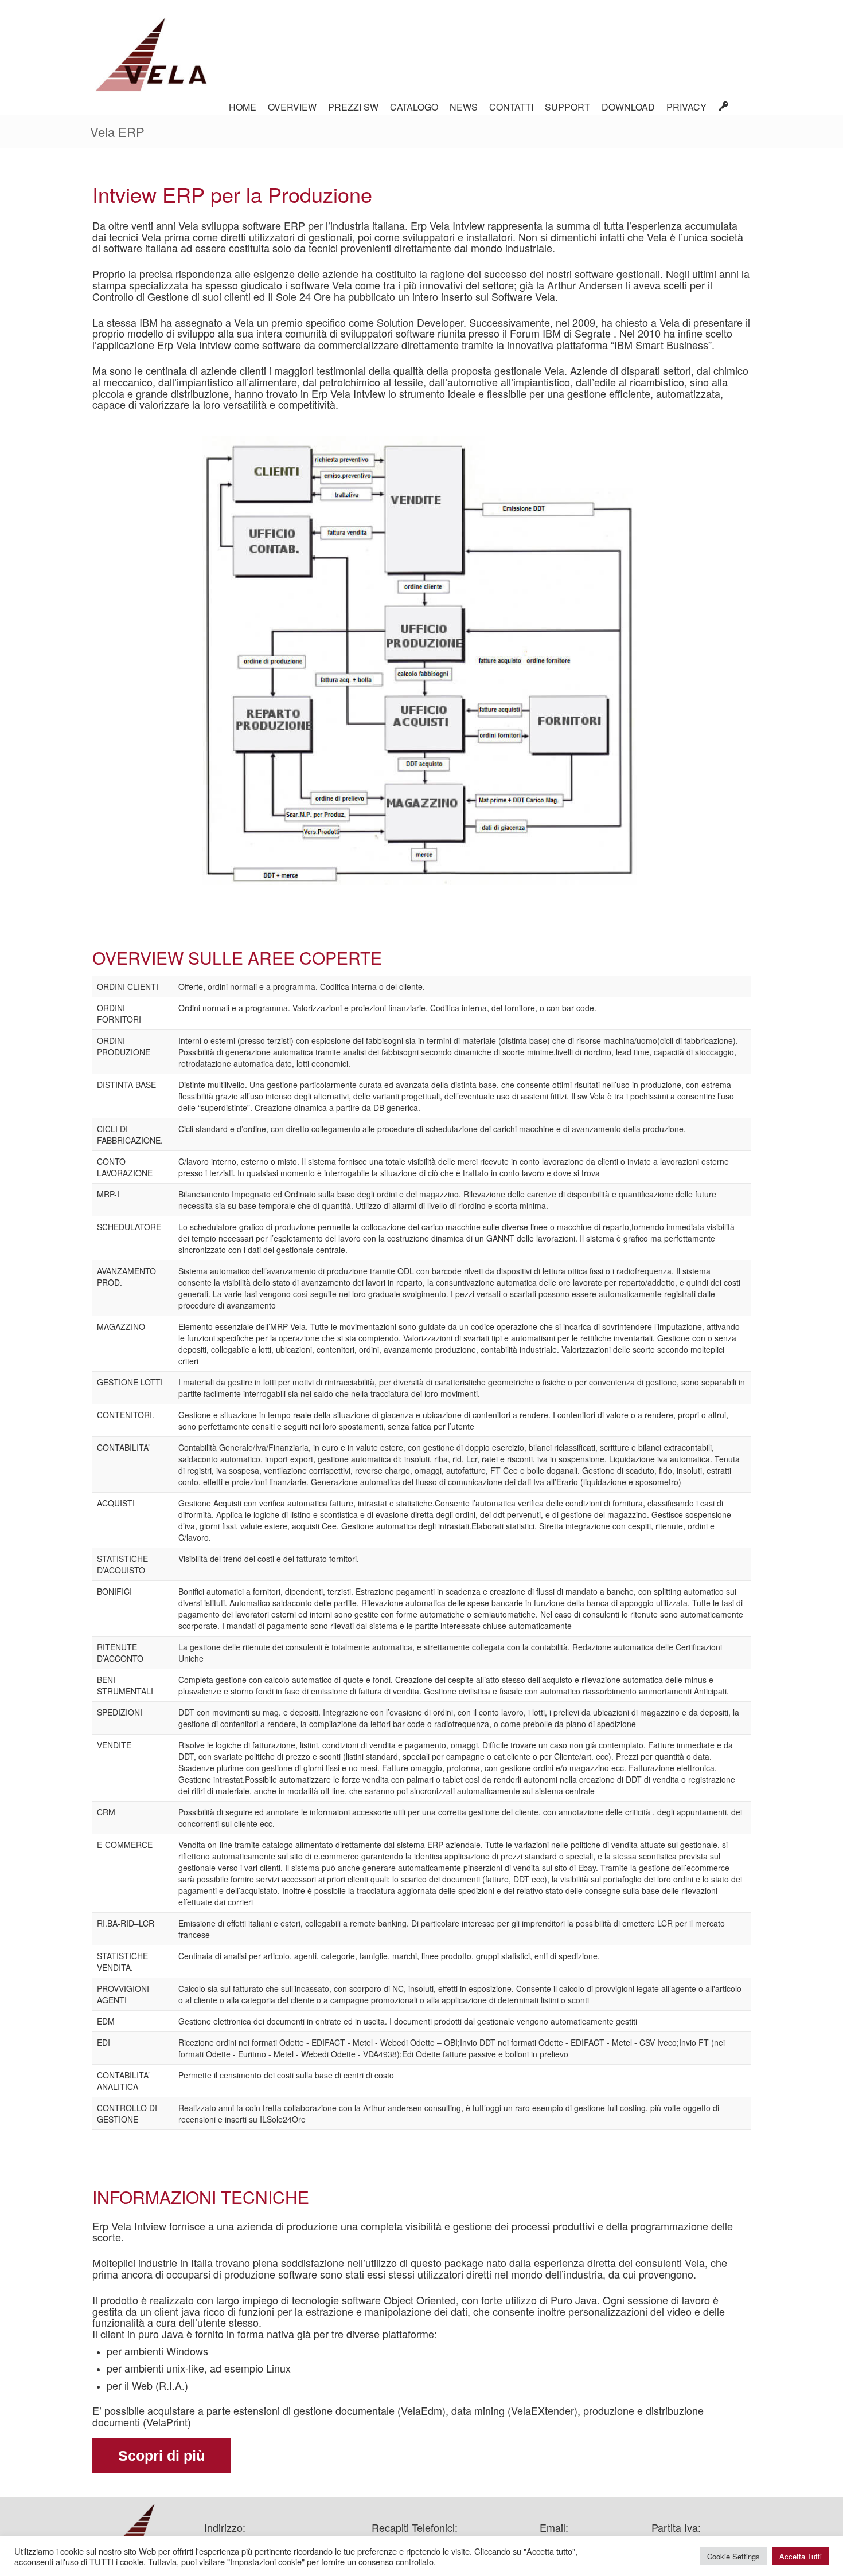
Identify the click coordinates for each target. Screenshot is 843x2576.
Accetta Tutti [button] (801, 2556)
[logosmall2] (151, 57)
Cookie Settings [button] (733, 2556)
